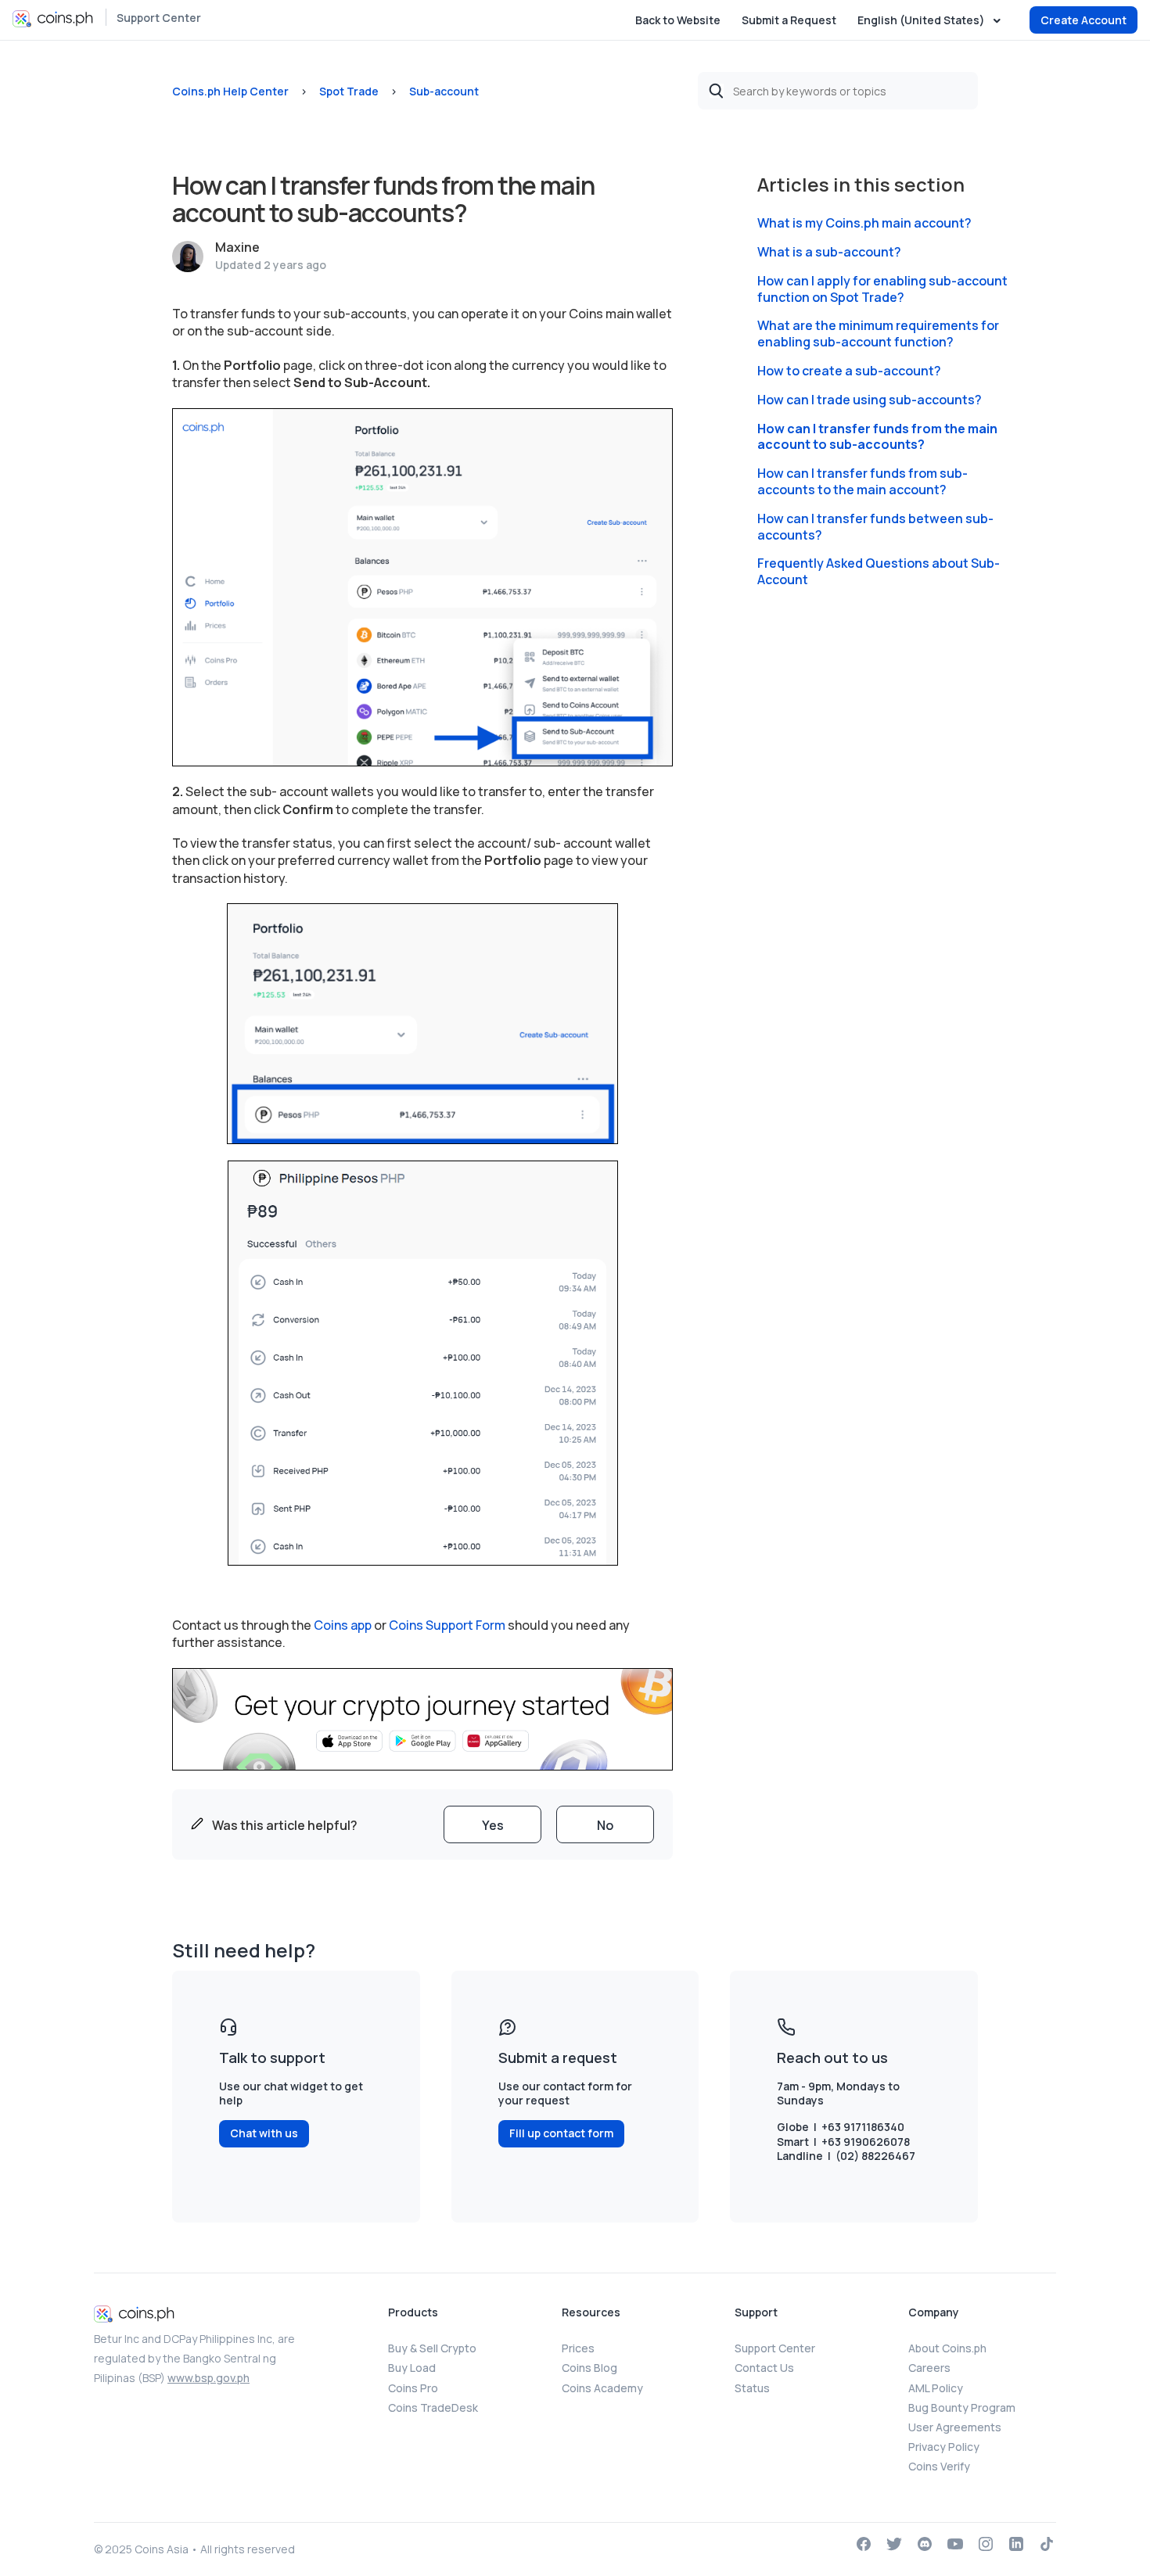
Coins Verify (939, 2466)
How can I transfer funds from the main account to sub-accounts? (877, 437)
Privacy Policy (944, 2447)
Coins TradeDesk (433, 2407)
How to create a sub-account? (849, 371)
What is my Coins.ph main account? (864, 223)
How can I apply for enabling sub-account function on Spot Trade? (882, 289)
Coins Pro (413, 2388)
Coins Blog (589, 2368)
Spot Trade (349, 91)
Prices (578, 2348)
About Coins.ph (947, 2348)
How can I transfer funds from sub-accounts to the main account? (862, 482)
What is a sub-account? (829, 252)
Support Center (159, 18)
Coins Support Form (447, 1625)
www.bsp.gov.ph (208, 2378)
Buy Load (412, 2368)
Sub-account (444, 91)
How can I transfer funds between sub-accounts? (875, 527)
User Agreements (955, 2427)
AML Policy (936, 2388)
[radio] (492, 1824)
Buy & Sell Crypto (432, 2348)
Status (752, 2388)
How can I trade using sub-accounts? (870, 400)
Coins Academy (602, 2388)
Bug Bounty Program (962, 2407)
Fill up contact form (561, 2133)
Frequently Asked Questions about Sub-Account (879, 572)
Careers (929, 2368)
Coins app (343, 1625)
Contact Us (764, 2368)
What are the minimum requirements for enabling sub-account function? (878, 334)
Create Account (1084, 20)
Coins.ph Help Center (230, 91)
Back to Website (678, 20)
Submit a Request (789, 20)
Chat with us (264, 2133)
